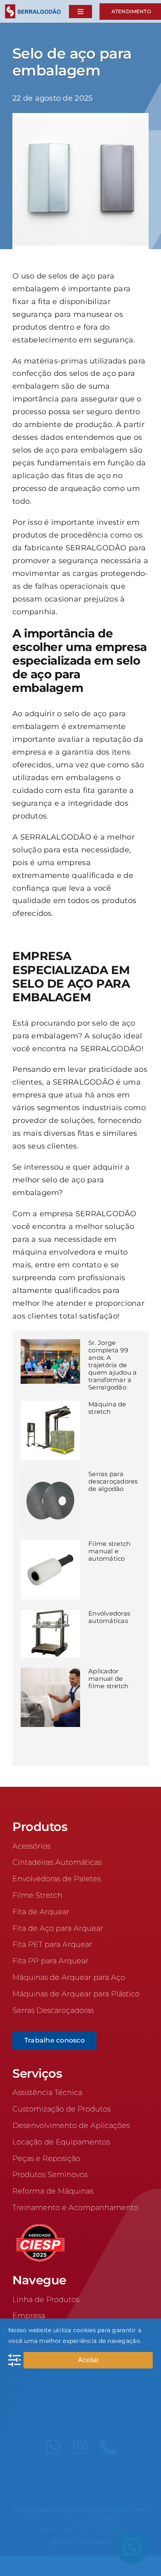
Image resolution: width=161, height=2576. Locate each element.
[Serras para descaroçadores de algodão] (50, 1500)
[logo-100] (33, 8)
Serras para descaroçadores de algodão (113, 1481)
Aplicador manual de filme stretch (109, 1678)
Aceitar (88, 2360)
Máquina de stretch (107, 1408)
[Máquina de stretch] (50, 1430)
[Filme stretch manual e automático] (50, 1570)
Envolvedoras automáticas (109, 1617)
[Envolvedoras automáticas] (50, 1634)
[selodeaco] (80, 117)
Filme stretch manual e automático (110, 1551)
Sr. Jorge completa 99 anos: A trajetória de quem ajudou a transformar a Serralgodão (113, 1365)
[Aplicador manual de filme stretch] (50, 1697)
